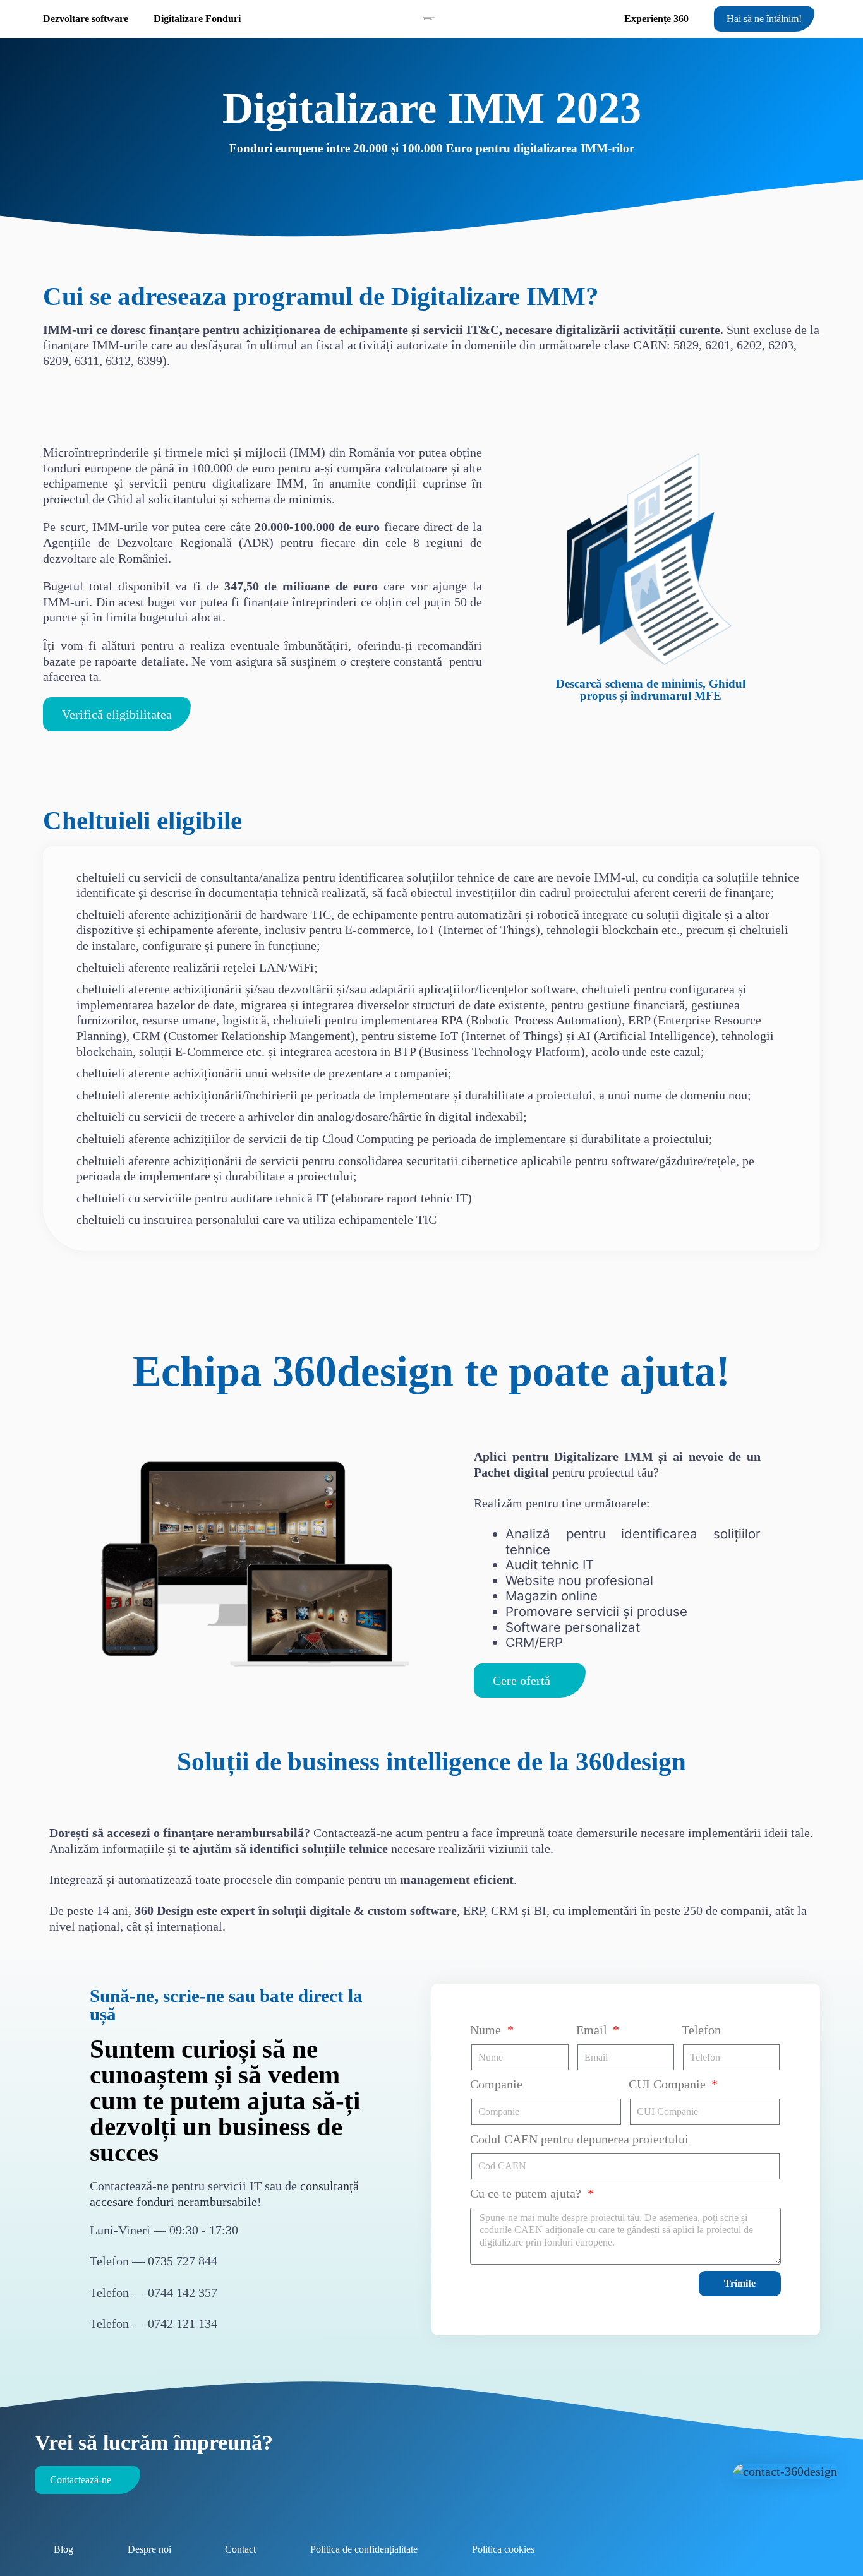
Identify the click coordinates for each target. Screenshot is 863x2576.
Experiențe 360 (656, 19)
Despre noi (149, 2549)
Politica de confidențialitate (364, 2549)
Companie (496, 2084)
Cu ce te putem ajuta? (527, 2193)
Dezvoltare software (86, 19)
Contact (240, 2549)
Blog (63, 2549)
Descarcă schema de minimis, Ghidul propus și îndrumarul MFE (651, 690)
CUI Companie (669, 2084)
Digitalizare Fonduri (197, 19)
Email (593, 2030)
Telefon (701, 2030)
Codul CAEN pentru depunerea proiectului (579, 2139)
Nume (487, 2030)
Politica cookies (503, 2549)
